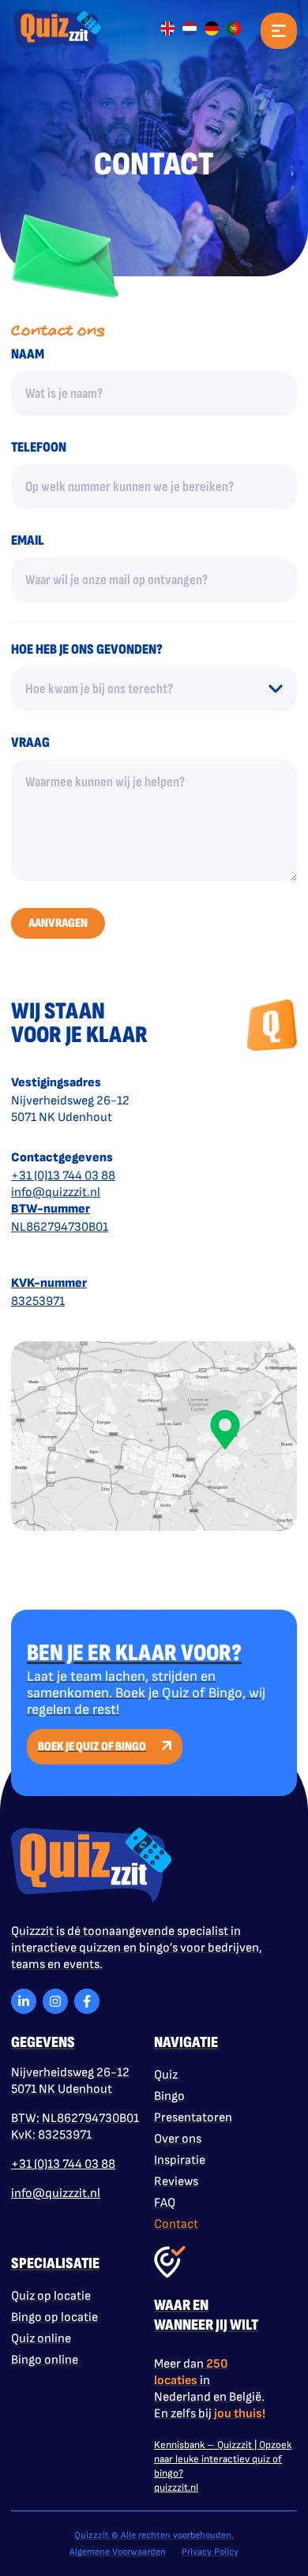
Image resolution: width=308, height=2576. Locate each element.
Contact (176, 2224)
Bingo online (45, 2360)
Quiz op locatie (51, 2296)
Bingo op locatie (54, 2317)
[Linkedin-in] (24, 2001)
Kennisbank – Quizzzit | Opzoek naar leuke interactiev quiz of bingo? (223, 2459)
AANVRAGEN (58, 923)
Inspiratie (180, 2160)
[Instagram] (55, 2001)
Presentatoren (193, 2118)
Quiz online (41, 2339)
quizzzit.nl (176, 2488)
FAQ (165, 2203)
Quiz (166, 2075)
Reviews (176, 2182)
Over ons (178, 2139)
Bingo (169, 2096)
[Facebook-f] (87, 2001)
